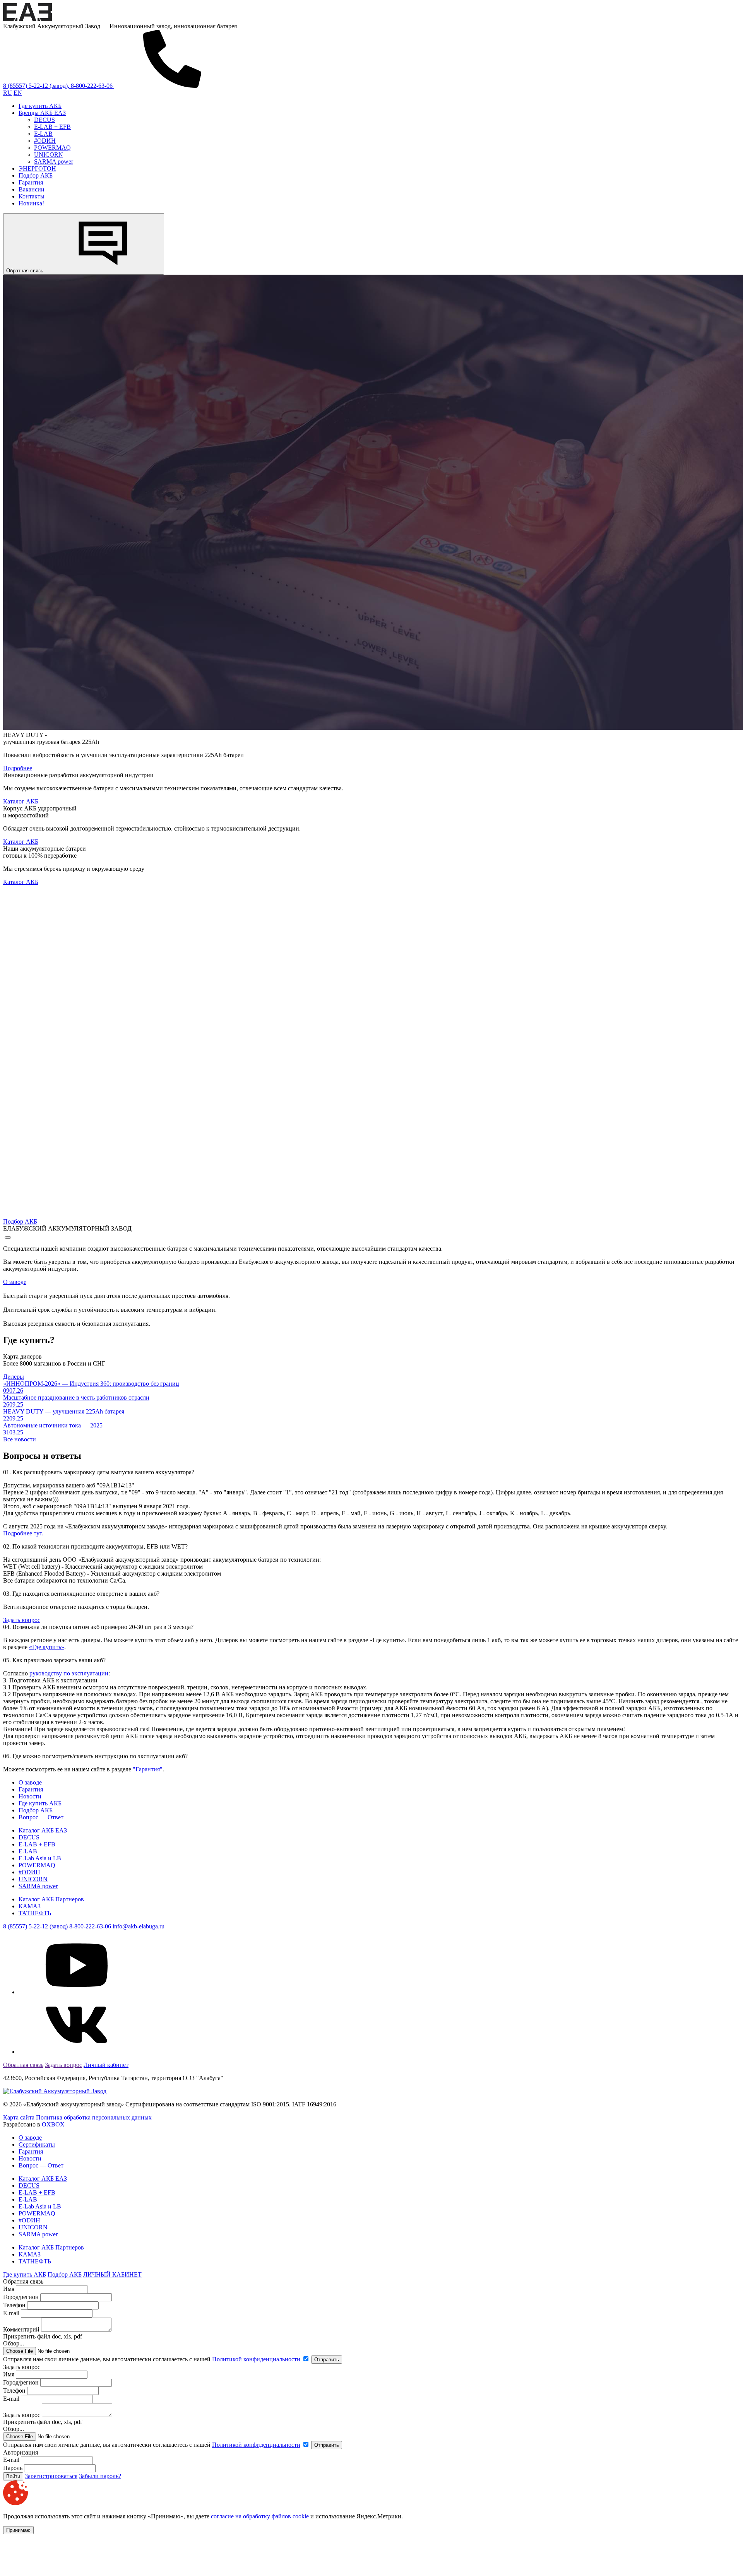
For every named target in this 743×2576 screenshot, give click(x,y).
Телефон (14, 2305)
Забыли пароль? (100, 2476)
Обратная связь (26, 271)
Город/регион (21, 2297)
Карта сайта (19, 2117)
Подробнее (18, 768)
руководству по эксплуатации (69, 1673)
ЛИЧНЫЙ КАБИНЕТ (112, 2274)
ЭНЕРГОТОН (37, 168)
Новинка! (31, 203)
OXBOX (53, 2124)
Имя (9, 2289)
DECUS (45, 120)
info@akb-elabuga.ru (139, 1926)
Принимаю (18, 2530)
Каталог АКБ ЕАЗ (43, 1830)
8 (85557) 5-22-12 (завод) (35, 1926)
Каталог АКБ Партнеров (51, 1899)
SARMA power (54, 162)
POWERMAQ (52, 148)
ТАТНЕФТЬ (35, 1913)
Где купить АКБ (40, 106)
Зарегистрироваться (51, 2476)
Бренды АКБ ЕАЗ (42, 113)
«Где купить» (47, 1647)
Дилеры (14, 1377)
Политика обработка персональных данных (94, 2117)
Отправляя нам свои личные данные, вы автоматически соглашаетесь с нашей (152, 2359)
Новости (30, 1796)
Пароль (13, 2468)
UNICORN (49, 155)
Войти (13, 2476)
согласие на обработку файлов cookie (260, 2516)
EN (18, 93)
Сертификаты (37, 2144)
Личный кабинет (106, 2065)
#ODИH (45, 141)
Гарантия (31, 182)
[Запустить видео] (8, 1238)
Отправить (327, 2360)
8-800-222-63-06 (90, 1926)
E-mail (12, 2313)
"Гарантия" (148, 1769)
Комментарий (21, 2329)
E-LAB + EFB (52, 127)
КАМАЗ (30, 1906)
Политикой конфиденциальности (256, 2359)
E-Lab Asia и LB (40, 1858)
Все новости (20, 1439)
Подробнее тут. (23, 1533)
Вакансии (32, 189)
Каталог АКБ (21, 801)
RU (8, 93)
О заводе (15, 1282)
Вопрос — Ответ (41, 1817)
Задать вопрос (22, 1620)
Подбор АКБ (36, 175)
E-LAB (43, 134)
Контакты (32, 196)
